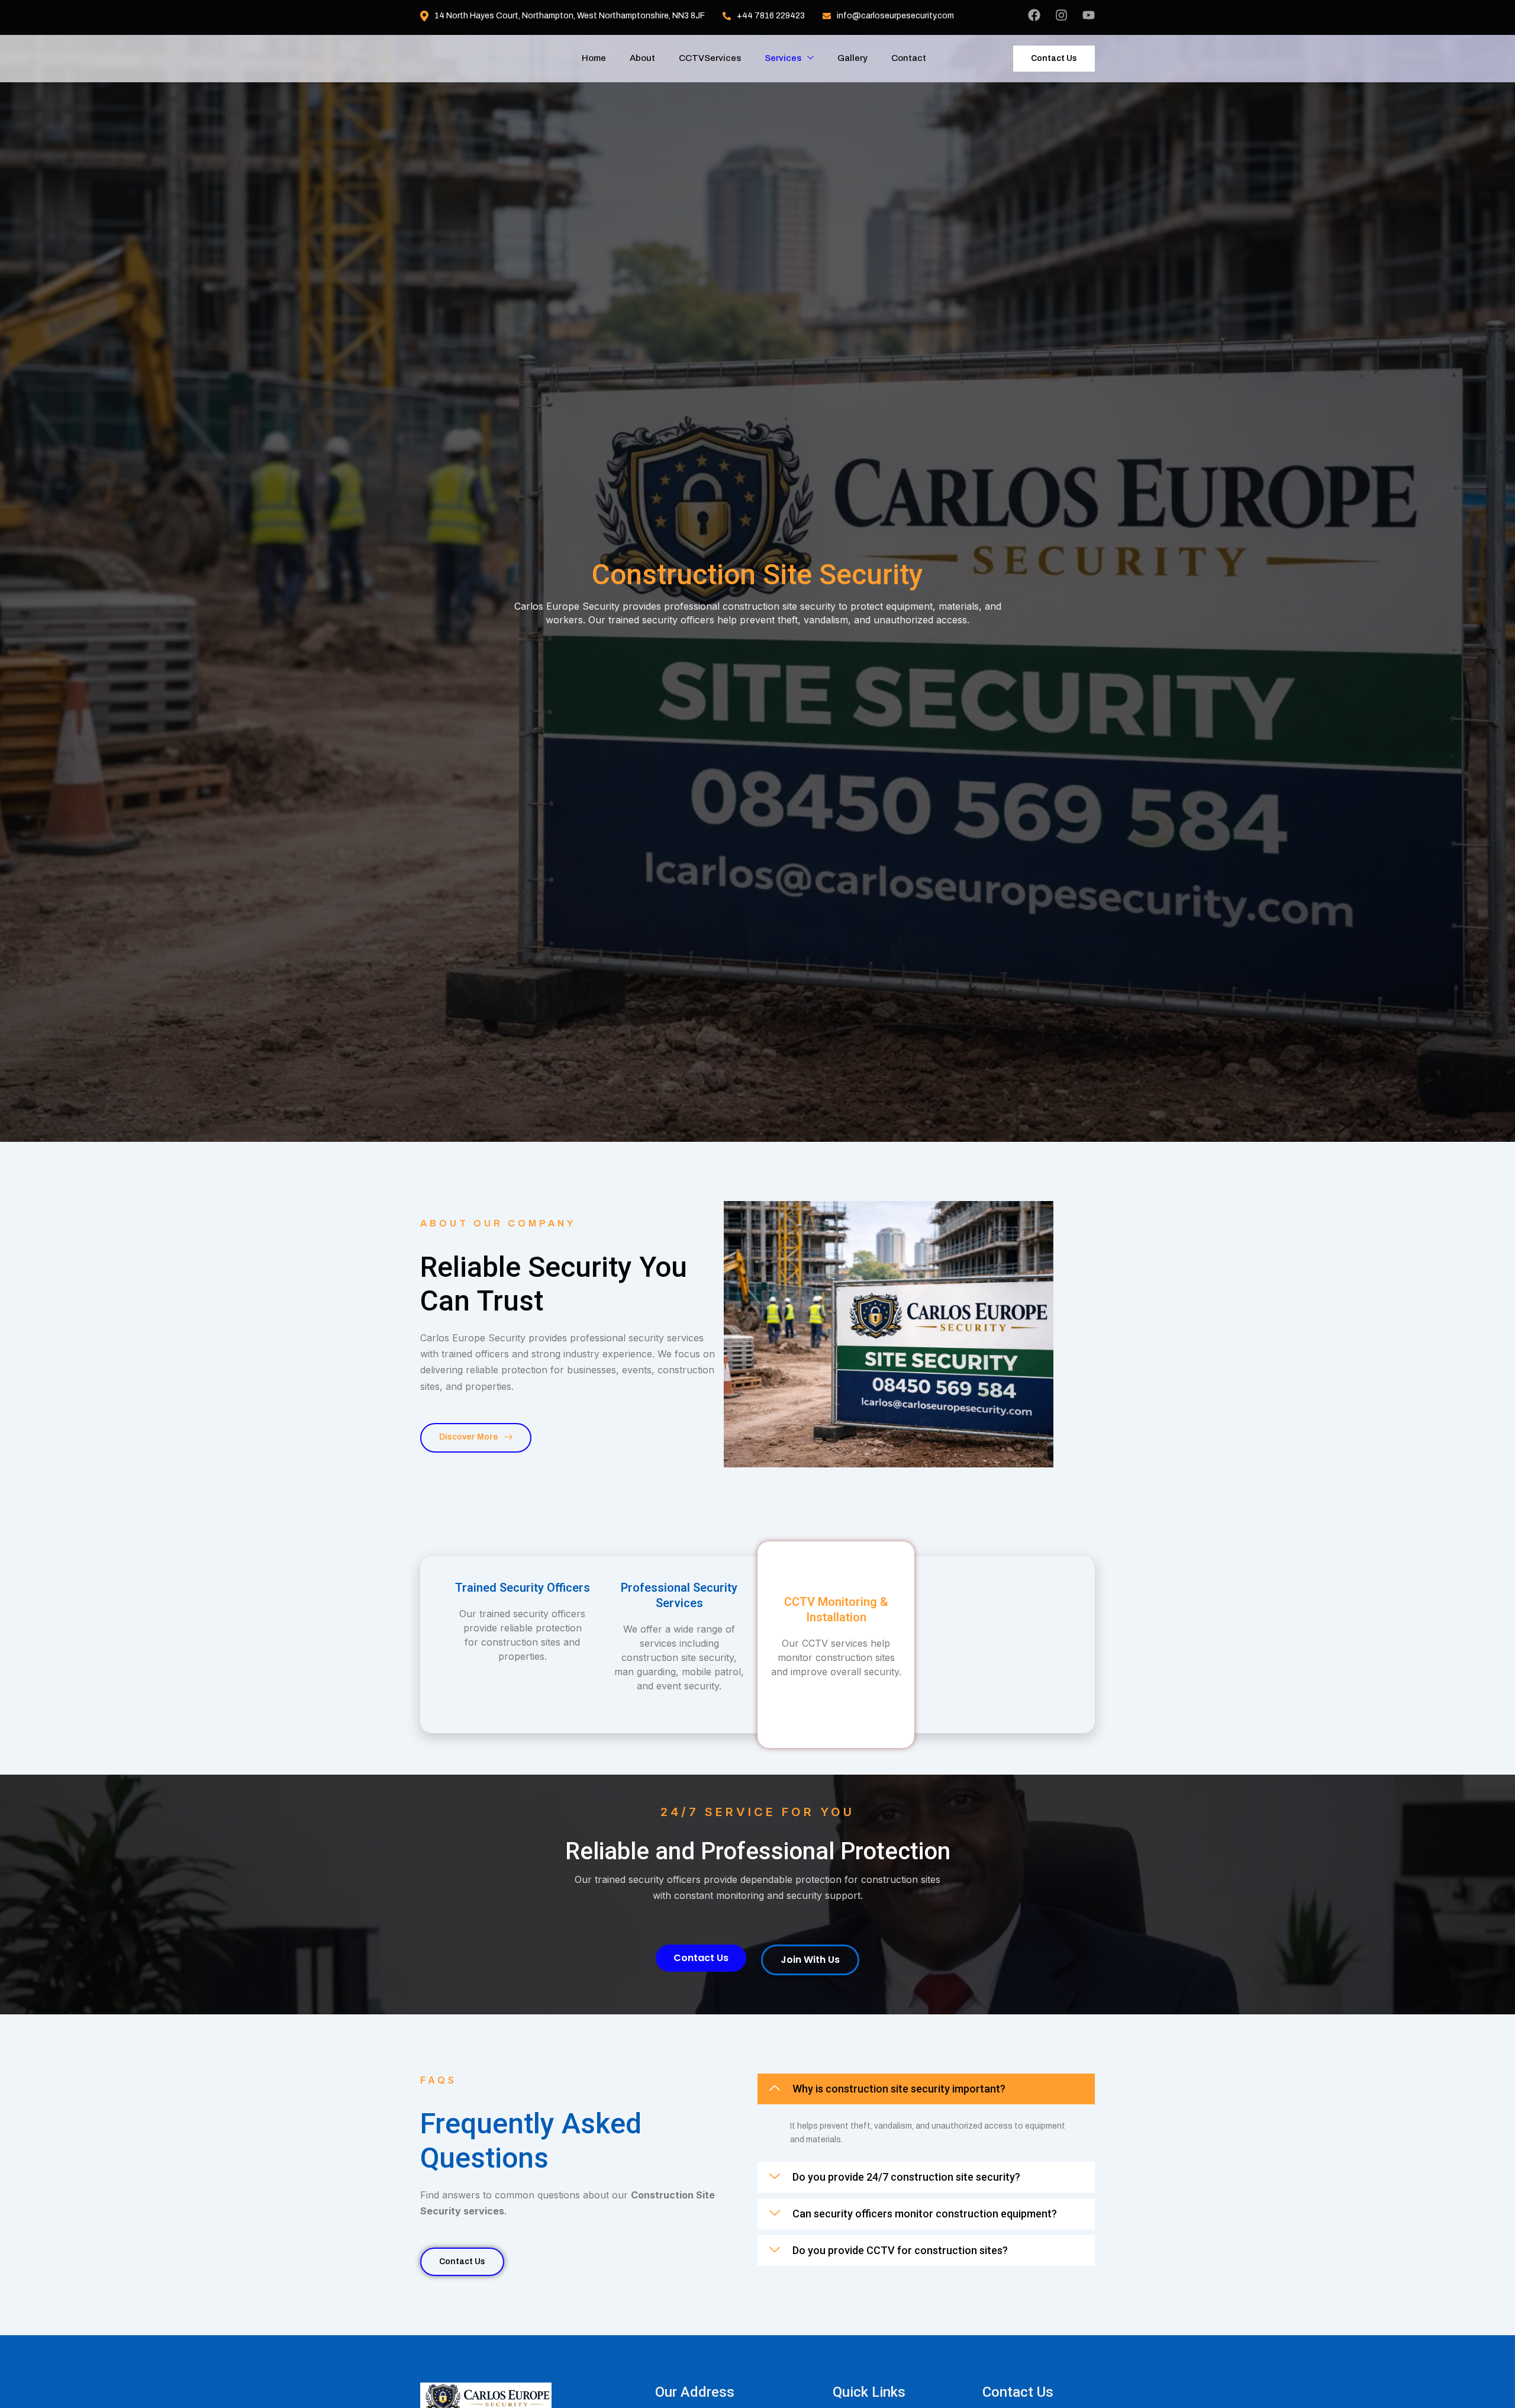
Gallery (852, 58)
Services (783, 58)
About (642, 58)
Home (594, 58)
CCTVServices (710, 58)
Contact (909, 58)
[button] (926, 2089)
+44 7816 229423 (771, 16)
